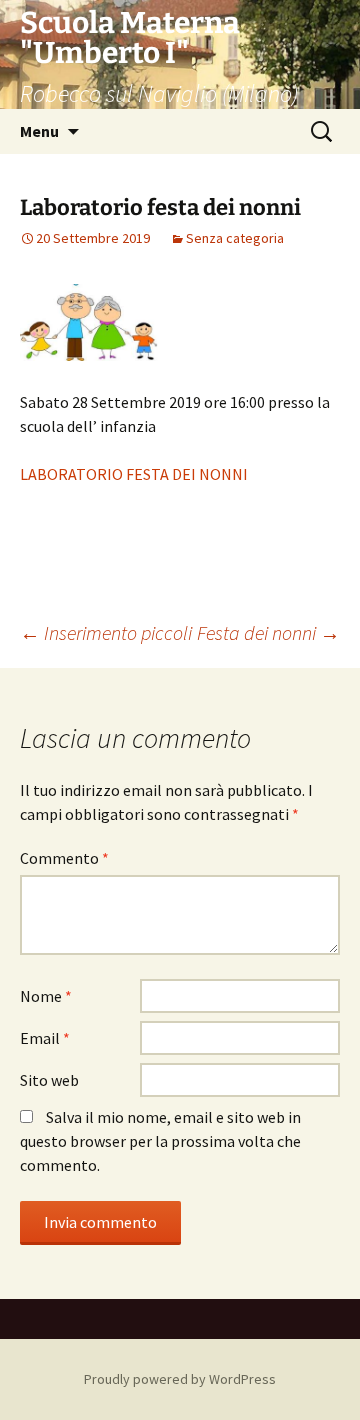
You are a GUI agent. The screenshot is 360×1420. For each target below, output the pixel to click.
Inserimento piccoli (106, 632)
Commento (64, 858)
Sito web (49, 1080)
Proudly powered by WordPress (180, 1379)
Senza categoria (235, 238)
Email (45, 1038)
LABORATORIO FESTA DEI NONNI (134, 474)
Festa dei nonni (268, 632)
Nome (46, 996)
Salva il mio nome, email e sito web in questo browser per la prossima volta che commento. (160, 1141)
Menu (39, 131)
